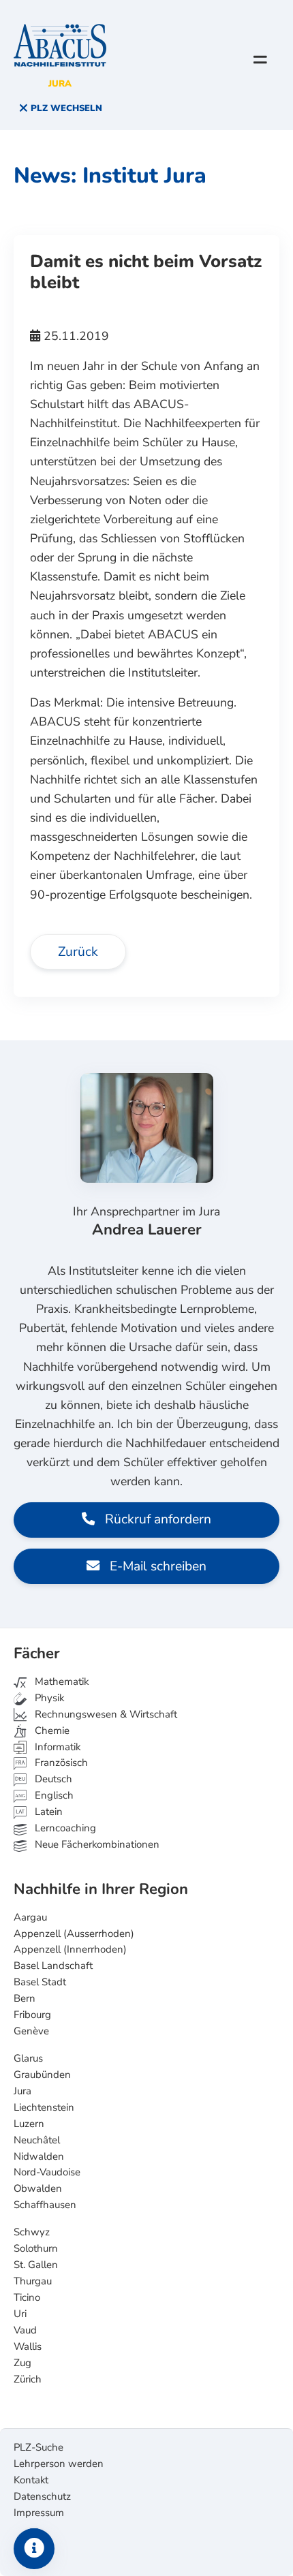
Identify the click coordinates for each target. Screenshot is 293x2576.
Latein (47, 1812)
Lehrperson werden (59, 2464)
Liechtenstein (44, 2107)
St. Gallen (36, 2265)
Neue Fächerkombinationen (96, 1844)
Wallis (28, 2346)
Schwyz (32, 2232)
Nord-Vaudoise (47, 2172)
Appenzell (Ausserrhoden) (74, 1934)
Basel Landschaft (53, 1966)
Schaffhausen (45, 2205)
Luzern (29, 2124)
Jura (22, 2091)
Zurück (78, 952)
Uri (20, 2314)
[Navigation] (260, 59)
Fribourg (32, 2015)
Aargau (30, 1917)
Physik (48, 1698)
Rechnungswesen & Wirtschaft (105, 1714)
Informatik (56, 1747)
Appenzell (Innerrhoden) (70, 1949)
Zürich (28, 2379)
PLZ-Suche (38, 2447)
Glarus (28, 2058)
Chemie (51, 1731)
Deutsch (52, 1779)
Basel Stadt (40, 1982)
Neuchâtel (37, 2140)
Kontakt (31, 2480)
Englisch (44, 1795)
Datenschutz (42, 2496)
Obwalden (38, 2188)
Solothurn (36, 2248)
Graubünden (42, 2075)
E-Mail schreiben (156, 1566)
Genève (31, 2031)
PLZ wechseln (65, 108)
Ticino (27, 2297)
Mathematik (60, 1681)
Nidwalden (39, 2156)
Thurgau (33, 2281)
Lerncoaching (64, 1828)
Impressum (39, 2513)
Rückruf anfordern (156, 1519)
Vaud (25, 2330)
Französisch (60, 1763)
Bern (25, 1998)
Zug (22, 2363)
